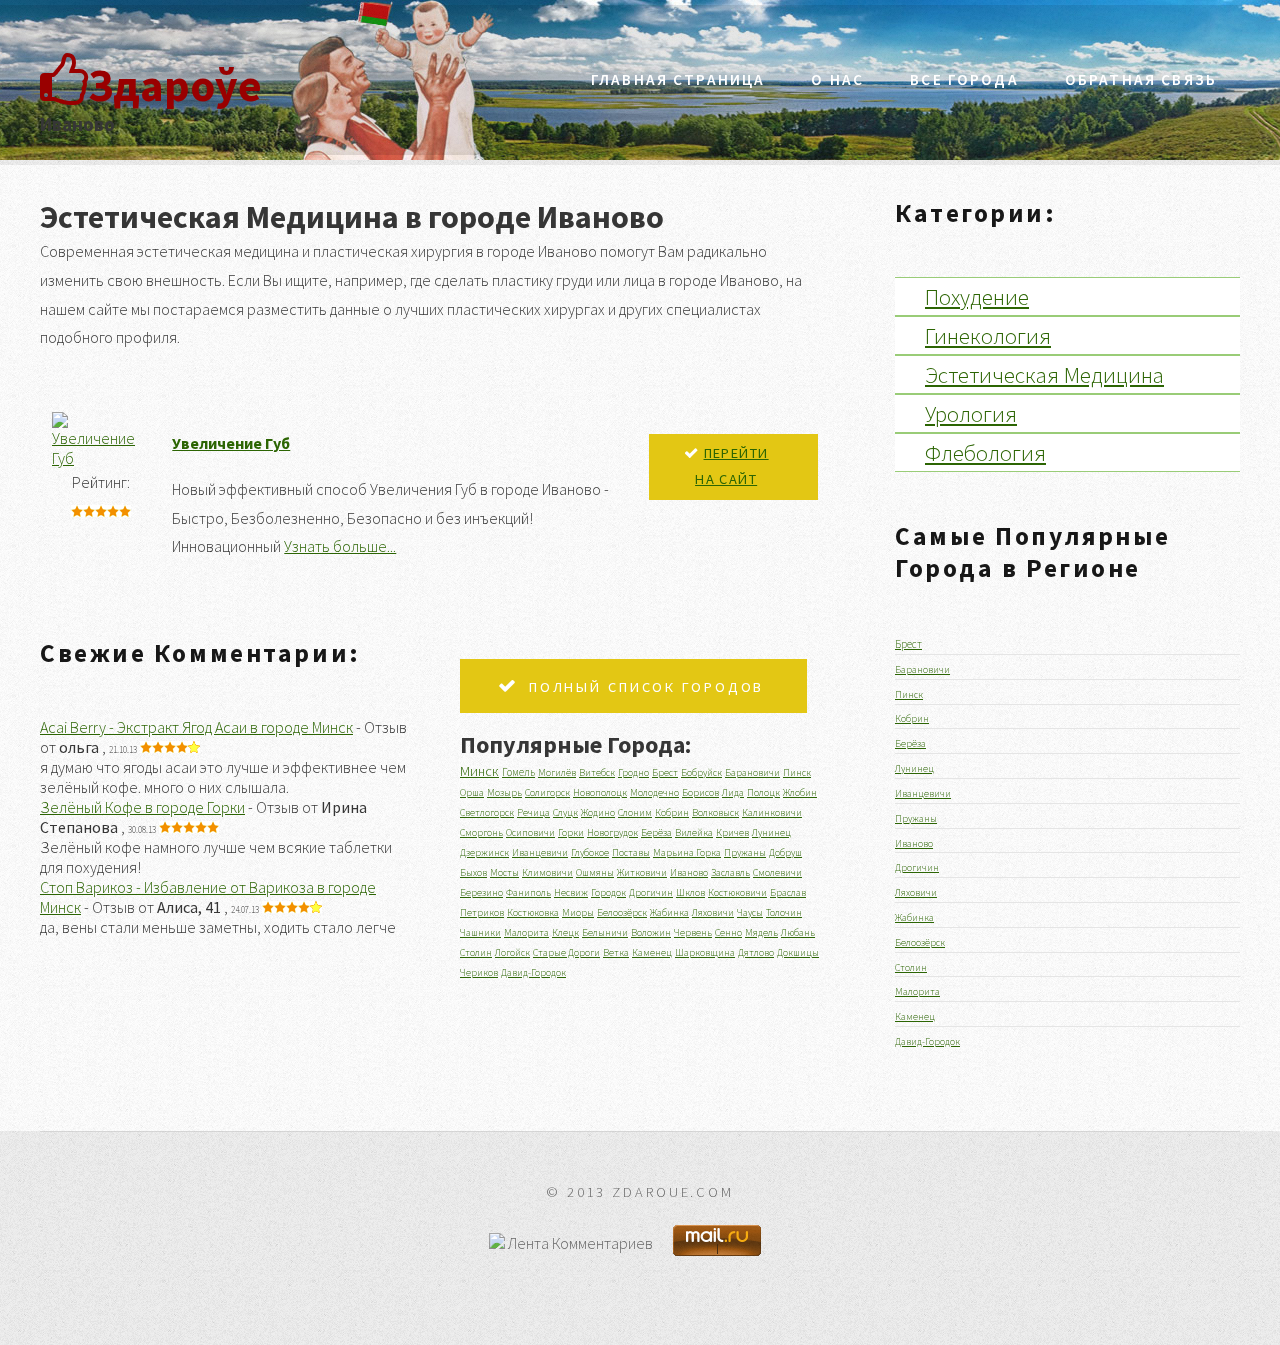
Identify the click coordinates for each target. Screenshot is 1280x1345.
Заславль (730, 872)
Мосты (504, 872)
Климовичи (547, 872)
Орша (472, 792)
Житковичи (642, 872)
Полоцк (763, 792)
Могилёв (557, 772)
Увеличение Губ (231, 443)
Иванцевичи (540, 852)
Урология (971, 413)
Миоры (578, 912)
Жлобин (800, 792)
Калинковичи (772, 812)
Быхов (473, 872)
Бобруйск (701, 772)
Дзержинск (484, 852)
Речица (533, 812)
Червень (693, 932)
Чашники (480, 932)
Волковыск (715, 812)
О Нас (837, 79)
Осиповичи (530, 832)
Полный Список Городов (646, 687)
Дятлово (756, 952)
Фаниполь (528, 892)
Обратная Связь (1141, 79)
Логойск (512, 952)
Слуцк (565, 812)
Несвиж (571, 892)
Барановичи (752, 772)
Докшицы (798, 952)
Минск (479, 771)
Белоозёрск (622, 912)
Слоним (635, 812)
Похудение (977, 296)
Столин (476, 952)
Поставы (631, 852)
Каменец (652, 952)
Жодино (598, 812)
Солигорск (547, 792)
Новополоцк (600, 792)
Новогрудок (612, 832)
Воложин (651, 932)
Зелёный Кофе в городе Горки (142, 807)
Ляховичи (713, 912)
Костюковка (533, 912)
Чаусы (750, 912)
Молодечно (654, 792)
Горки (571, 832)
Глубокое (590, 852)
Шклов (690, 892)
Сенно (728, 932)
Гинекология (988, 335)
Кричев (732, 832)
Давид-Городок (533, 972)
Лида (733, 792)
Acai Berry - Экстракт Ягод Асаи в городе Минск (196, 727)
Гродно (633, 772)
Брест (665, 772)
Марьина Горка (687, 852)
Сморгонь (481, 832)
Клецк (565, 932)
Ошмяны (595, 872)
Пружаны (745, 852)
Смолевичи (777, 872)
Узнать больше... (340, 546)
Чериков (479, 972)
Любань (798, 932)
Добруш (785, 852)
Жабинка (669, 912)
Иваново (689, 872)
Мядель (761, 932)
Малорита (526, 932)
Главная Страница (678, 79)
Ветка (616, 952)
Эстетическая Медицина (1044, 374)
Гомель (518, 772)
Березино (481, 892)
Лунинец (771, 832)
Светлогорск (487, 812)
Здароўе (175, 85)
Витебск (597, 772)
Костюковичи (737, 892)
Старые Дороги (566, 952)
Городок (608, 892)
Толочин (784, 912)
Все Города (964, 79)
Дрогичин (651, 892)
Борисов (700, 792)
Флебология (985, 452)
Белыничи (605, 932)
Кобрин (672, 812)
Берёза (656, 832)
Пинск (797, 772)
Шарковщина (705, 952)
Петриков (482, 912)
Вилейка (694, 832)
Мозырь (504, 792)
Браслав (788, 892)
